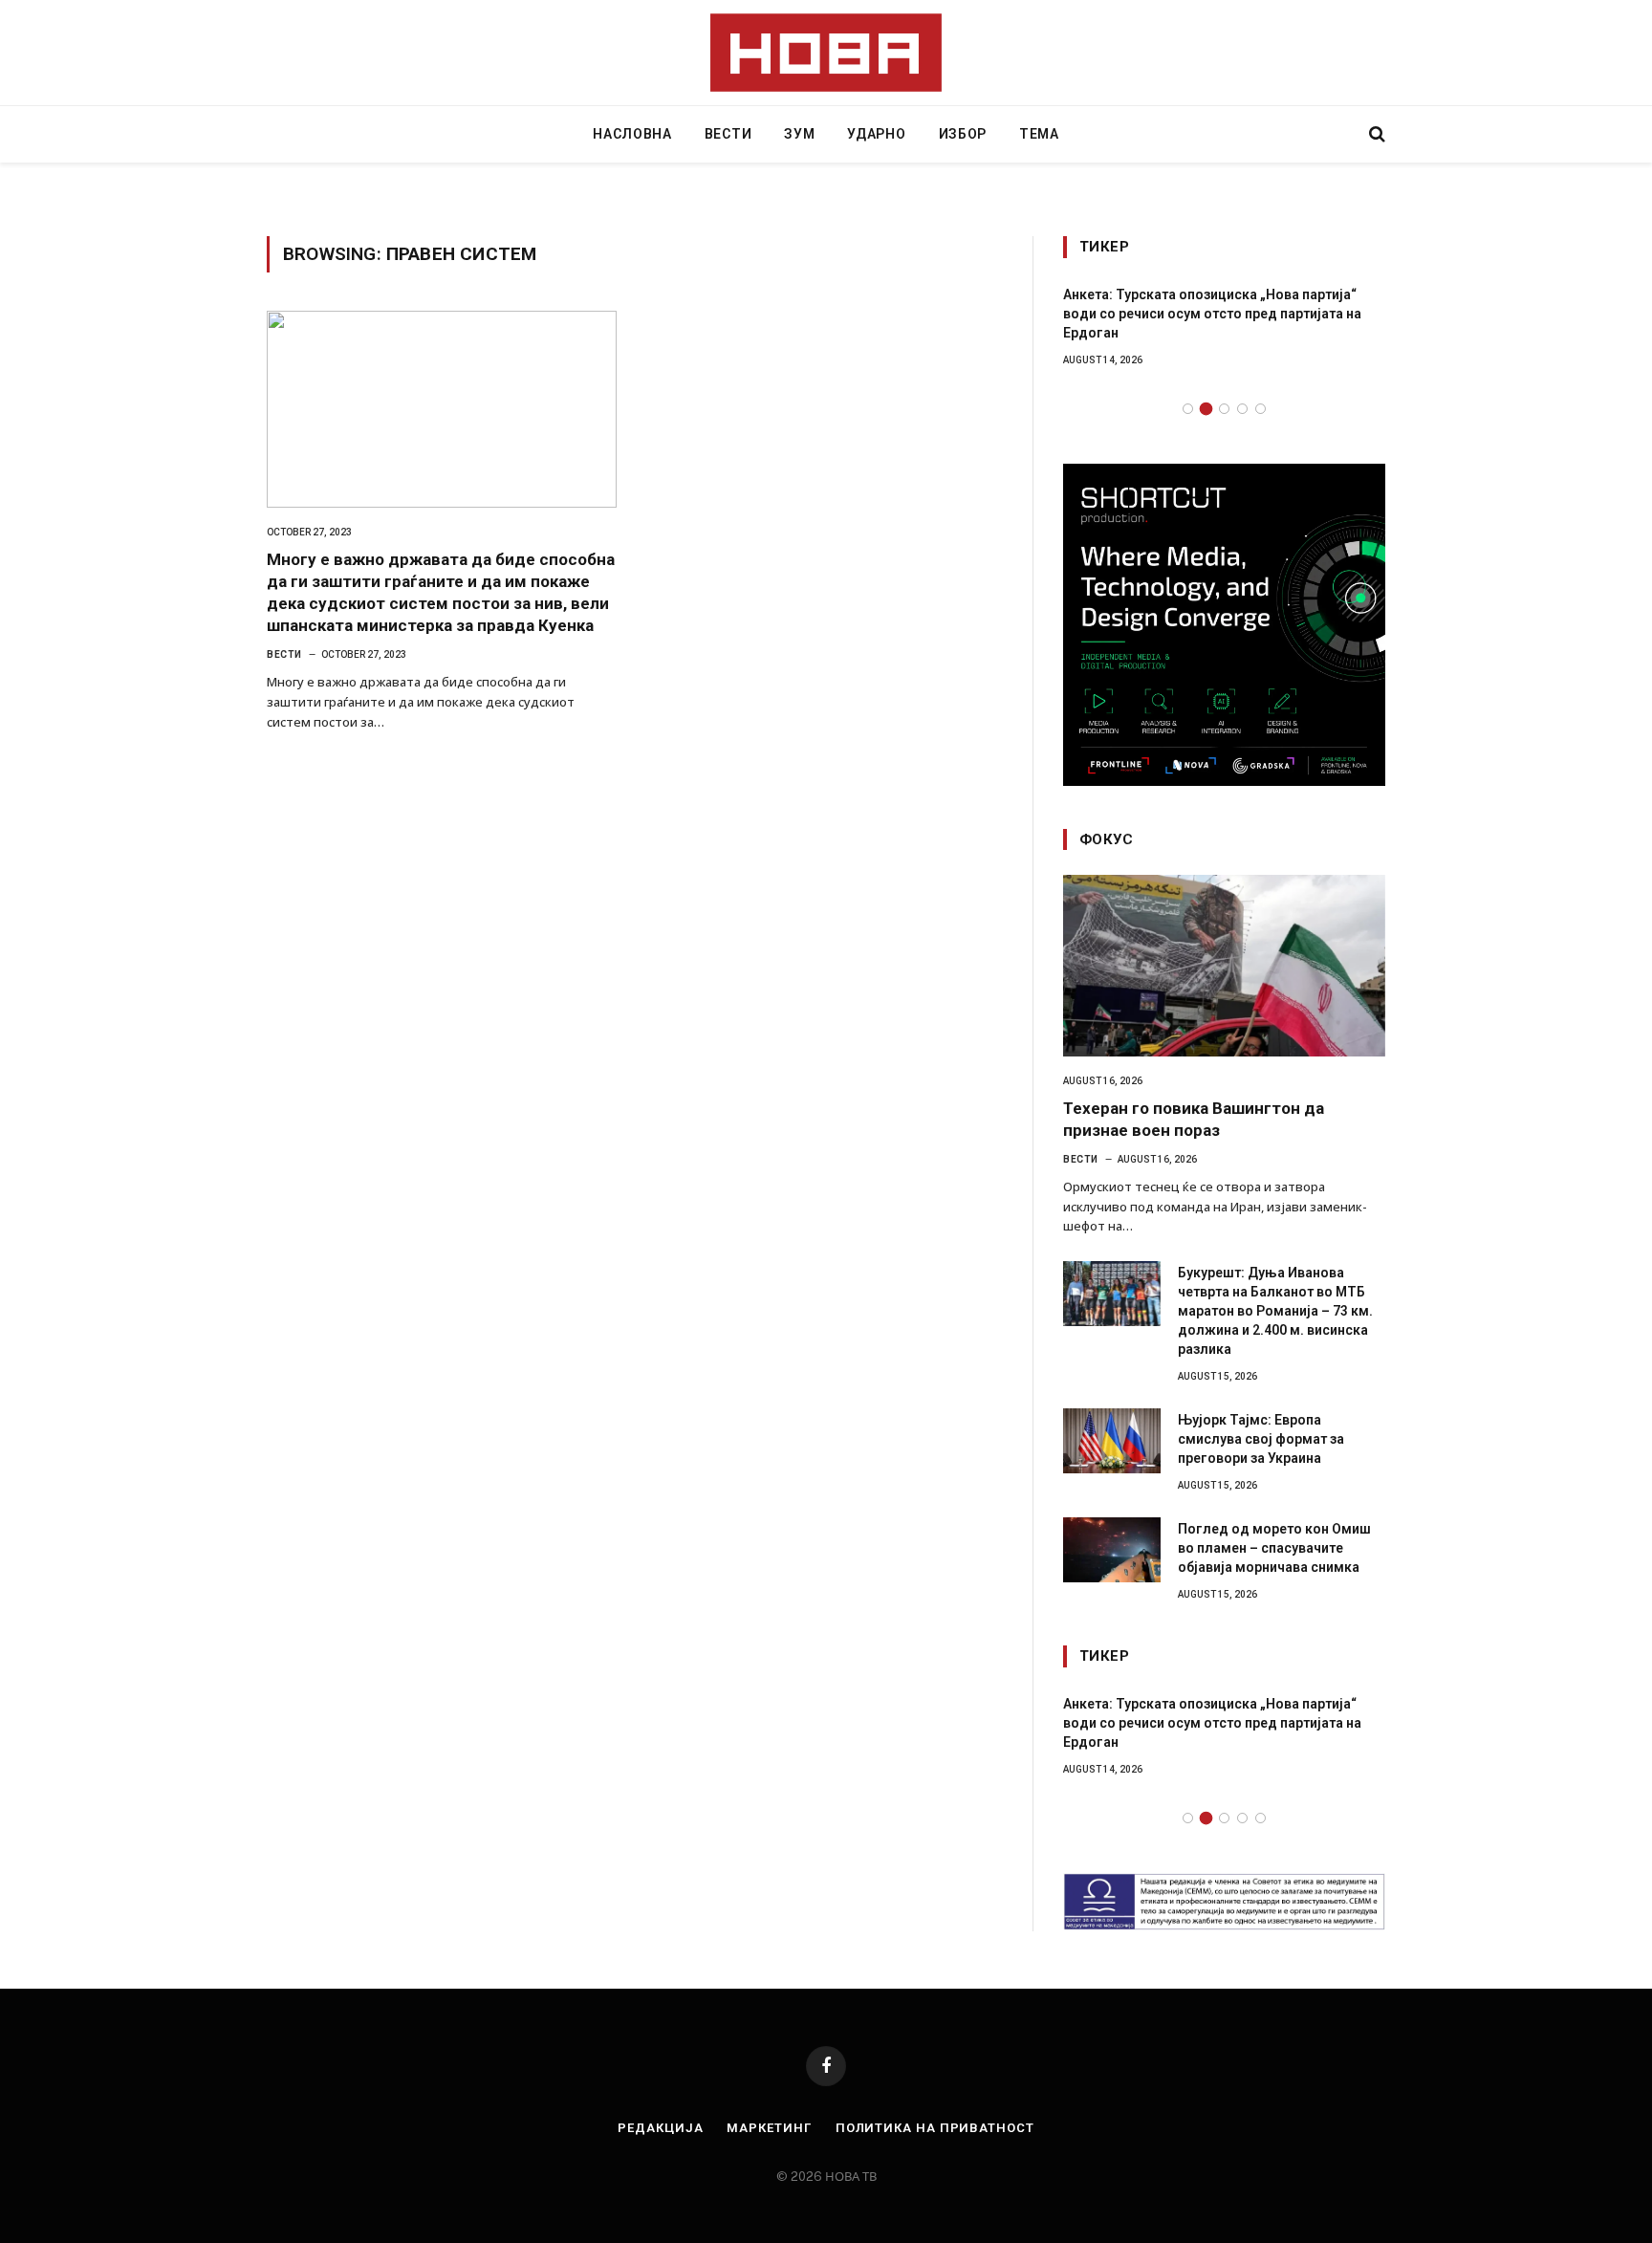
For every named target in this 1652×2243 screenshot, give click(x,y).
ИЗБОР (963, 134)
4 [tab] (1242, 409)
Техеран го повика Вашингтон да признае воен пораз (1194, 1119)
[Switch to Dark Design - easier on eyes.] (1344, 134)
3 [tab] (1224, 409)
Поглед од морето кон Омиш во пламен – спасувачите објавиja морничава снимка (1274, 1548)
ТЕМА (1039, 134)
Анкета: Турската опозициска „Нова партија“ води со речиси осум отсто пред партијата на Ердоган (1212, 314)
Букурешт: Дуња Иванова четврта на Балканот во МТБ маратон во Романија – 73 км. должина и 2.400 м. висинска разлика (1275, 1311)
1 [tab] (1188, 409)
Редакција (660, 2128)
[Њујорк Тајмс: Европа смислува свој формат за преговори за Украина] (1112, 1441)
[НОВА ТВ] (826, 53)
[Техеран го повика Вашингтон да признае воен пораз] (1224, 966)
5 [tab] (1261, 409)
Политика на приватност (935, 2128)
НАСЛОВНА (632, 134)
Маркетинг (769, 2128)
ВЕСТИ (728, 134)
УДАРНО (876, 134)
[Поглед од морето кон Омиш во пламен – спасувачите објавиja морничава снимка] (1112, 1550)
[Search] (1375, 134)
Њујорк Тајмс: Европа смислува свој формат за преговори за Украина (1261, 1439)
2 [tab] (1206, 409)
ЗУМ (799, 134)
